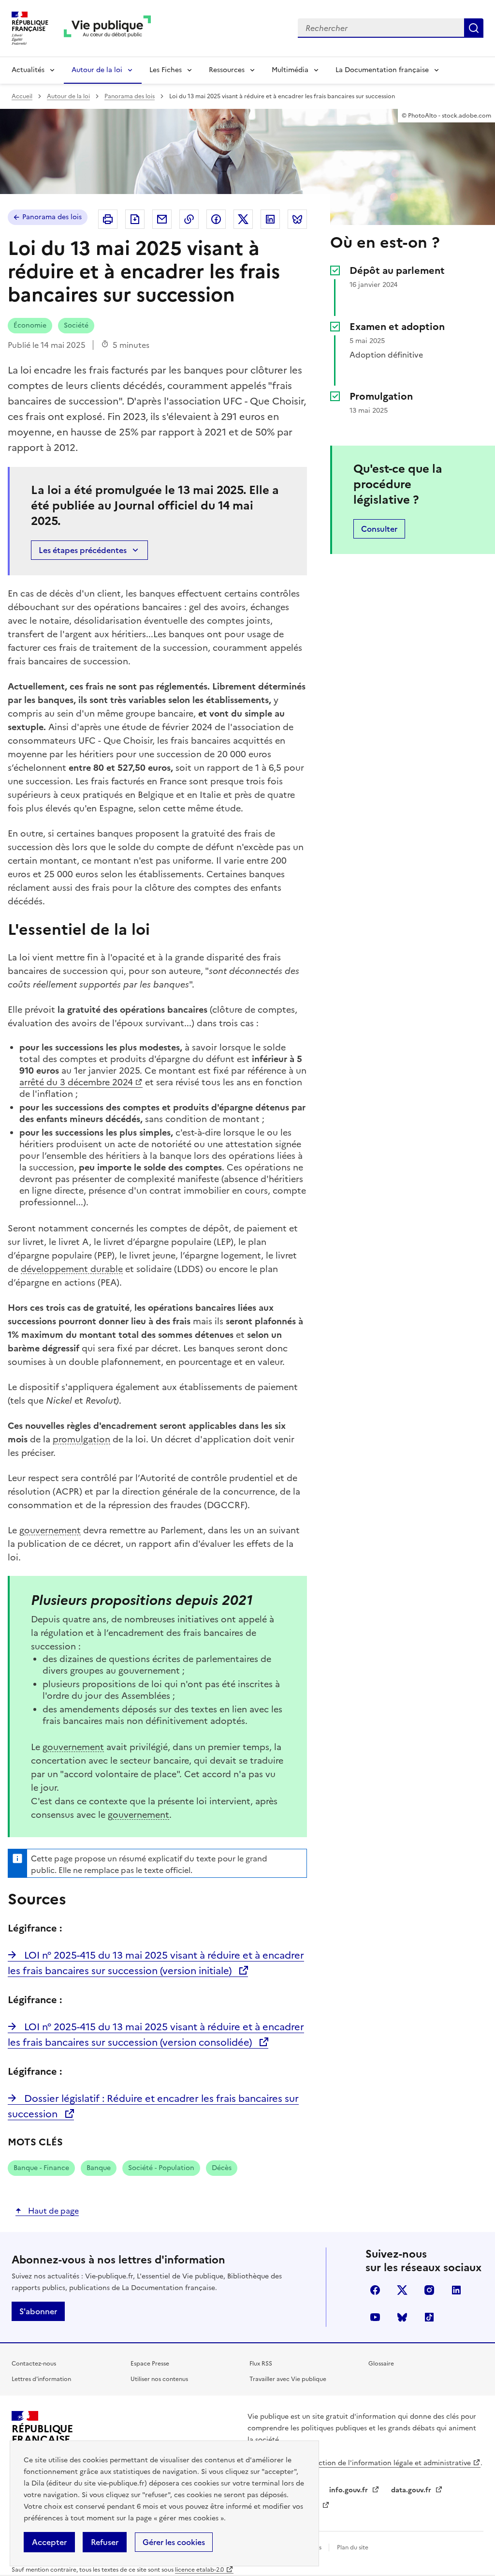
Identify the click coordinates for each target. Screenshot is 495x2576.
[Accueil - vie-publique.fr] (107, 28)
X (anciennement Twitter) (402, 2290)
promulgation (81, 1439)
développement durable (72, 1269)
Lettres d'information (41, 2379)
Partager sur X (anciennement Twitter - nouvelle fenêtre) (243, 219)
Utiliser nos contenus (159, 2379)
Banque (99, 2168)
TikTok (429, 2317)
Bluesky (402, 2317)
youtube (375, 2317)
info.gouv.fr (349, 2490)
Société (76, 325)
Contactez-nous (34, 2364)
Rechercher (474, 28)
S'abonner (38, 2311)
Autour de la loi (97, 70)
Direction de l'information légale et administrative (388, 2463)
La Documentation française (382, 70)
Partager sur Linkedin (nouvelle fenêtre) (270, 219)
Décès (222, 2168)
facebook (375, 2290)
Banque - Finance (41, 2168)
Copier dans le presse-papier (189, 219)
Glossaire (381, 2364)
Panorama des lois (130, 96)
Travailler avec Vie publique (288, 2379)
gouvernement (50, 1530)
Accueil (22, 96)
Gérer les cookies (174, 2542)
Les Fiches (166, 70)
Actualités (28, 70)
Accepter (49, 2542)
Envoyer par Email (162, 219)
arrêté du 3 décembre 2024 (76, 1082)
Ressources (227, 70)
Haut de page (52, 2211)
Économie (30, 325)
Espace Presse (150, 2364)
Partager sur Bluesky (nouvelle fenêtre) (297, 219)
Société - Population (161, 2168)
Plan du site (353, 2547)
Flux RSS (261, 2364)
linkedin (456, 2290)
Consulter (379, 529)
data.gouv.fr (412, 2490)
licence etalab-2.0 (199, 2570)
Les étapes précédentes (83, 550)
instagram (429, 2290)
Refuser (105, 2542)
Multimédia (290, 70)
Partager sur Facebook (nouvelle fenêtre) (216, 219)
